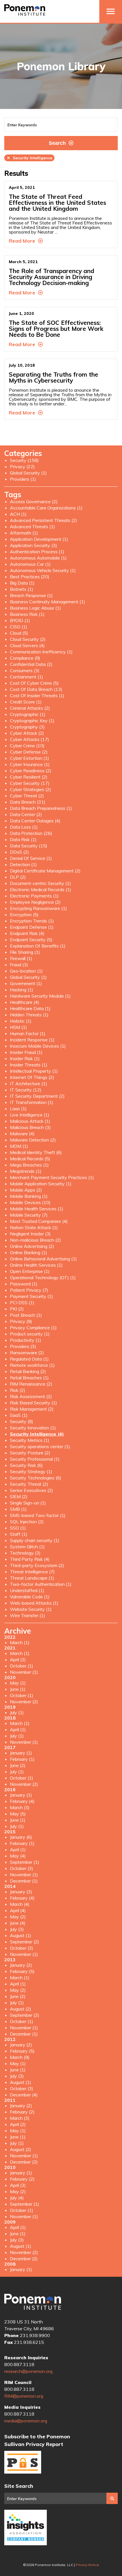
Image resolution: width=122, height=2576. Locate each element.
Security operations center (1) (40, 1446)
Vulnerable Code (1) (30, 1597)
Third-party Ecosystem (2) (37, 1565)
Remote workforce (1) (32, 1365)
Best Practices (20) (30, 577)
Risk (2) (18, 1390)
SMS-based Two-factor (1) (38, 1515)
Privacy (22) (22, 467)
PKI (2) (17, 1309)
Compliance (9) (25, 658)
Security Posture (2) (30, 1453)
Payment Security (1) (31, 1296)
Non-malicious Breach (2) (35, 1240)
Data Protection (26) (31, 833)
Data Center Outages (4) (35, 821)
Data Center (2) (26, 814)
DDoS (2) (19, 852)
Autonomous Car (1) (30, 564)
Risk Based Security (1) (33, 1403)
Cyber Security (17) (30, 783)
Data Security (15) (29, 846)
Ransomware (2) (27, 1353)
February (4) (22, 1801)
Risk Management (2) (32, 1409)
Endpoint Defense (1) (32, 927)
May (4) (18, 1856)
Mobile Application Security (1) (41, 1184)
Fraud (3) (19, 965)
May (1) (18, 1683)
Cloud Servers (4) (27, 645)
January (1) (21, 1753)
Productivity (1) (26, 1340)
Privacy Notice (87, 2565)
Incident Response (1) (32, 1040)
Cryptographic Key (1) (32, 721)
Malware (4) (22, 1134)
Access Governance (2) (34, 501)
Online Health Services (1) (36, 1265)
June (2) (18, 1765)
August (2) (21, 2009)
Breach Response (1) (31, 595)
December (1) (24, 1881)
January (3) (21, 1892)
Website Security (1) (31, 1609)
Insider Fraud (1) (26, 1052)
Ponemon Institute (33, 2302)
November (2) (24, 1702)
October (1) (22, 1666)
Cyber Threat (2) (27, 796)
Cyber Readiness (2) (31, 771)
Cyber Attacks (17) (30, 739)
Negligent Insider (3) (30, 1234)
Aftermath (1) (24, 533)
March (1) (20, 1642)
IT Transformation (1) (32, 1102)
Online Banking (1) (29, 1252)
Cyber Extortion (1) (30, 758)
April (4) (18, 1910)
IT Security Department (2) (37, 1096)
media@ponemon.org (26, 2421)
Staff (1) (19, 1534)
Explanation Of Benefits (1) (38, 946)
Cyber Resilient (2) (29, 777)
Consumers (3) (25, 670)
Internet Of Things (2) (32, 1077)
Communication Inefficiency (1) (41, 652)
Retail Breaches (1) (29, 1378)
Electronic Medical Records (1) (41, 889)
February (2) (22, 2112)
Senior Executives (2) (31, 1490)
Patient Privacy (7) (29, 1290)
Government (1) (26, 983)
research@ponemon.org (28, 2371)
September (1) (25, 1862)
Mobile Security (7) (29, 1215)
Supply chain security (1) (35, 1540)
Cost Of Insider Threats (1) (37, 695)
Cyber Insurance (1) (30, 764)
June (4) (18, 1923)
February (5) (22, 1971)
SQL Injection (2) (27, 1522)
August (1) (21, 1935)
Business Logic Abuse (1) (35, 608)
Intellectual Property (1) (34, 1071)
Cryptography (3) (27, 727)
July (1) (17, 1712)
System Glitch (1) (27, 1547)
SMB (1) (18, 1509)
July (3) (17, 1929)
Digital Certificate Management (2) (45, 871)
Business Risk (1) (27, 614)
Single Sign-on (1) (28, 1503)
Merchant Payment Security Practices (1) (52, 1177)
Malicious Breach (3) (30, 1127)
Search (57, 143)
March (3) (20, 1807)
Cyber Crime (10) (27, 746)
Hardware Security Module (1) (40, 996)
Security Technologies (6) (36, 1478)
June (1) (18, 1689)
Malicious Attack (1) (30, 1121)
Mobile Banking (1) (29, 1196)
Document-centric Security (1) (40, 883)
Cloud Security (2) (28, 639)
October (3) (22, 1868)
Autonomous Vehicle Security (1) (43, 570)
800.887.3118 (19, 2364)
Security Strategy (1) (31, 1471)
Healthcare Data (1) (30, 1008)
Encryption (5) (24, 915)
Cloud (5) (19, 633)
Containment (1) (27, 677)
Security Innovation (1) (33, 1428)
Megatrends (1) (26, 1171)
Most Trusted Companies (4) (39, 1221)
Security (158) (24, 460)
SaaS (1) (19, 1415)
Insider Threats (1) (29, 1065)
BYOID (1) (20, 620)
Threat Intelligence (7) (32, 1572)
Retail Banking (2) (28, 1371)
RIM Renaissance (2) (31, 1384)
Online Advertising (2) (32, 1246)
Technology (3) (25, 1553)
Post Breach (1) (26, 1315)
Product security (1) (30, 1334)
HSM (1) (18, 1027)
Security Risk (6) (26, 1465)
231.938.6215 (29, 2342)
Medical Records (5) (30, 1159)
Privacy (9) (21, 1321)
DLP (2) (18, 877)
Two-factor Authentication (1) (41, 1584)
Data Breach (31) (28, 802)
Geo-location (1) (26, 971)
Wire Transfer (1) (28, 1615)
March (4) (20, 1904)
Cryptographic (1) (28, 714)
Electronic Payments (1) (34, 896)
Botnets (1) (22, 589)
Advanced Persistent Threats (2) (44, 520)
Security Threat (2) (29, 1484)
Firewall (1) (21, 958)
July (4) (17, 2198)
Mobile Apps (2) (26, 1190)
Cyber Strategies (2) (30, 789)
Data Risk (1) (23, 839)
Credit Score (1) (26, 702)
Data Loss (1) (24, 827)
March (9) (20, 2057)
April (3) (18, 1659)
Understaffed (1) (27, 1590)
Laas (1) (18, 1109)
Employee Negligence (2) (35, 902)
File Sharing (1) (25, 952)
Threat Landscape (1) (32, 1578)
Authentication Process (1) (37, 552)
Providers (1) (23, 479)
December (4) (24, 2095)
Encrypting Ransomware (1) (38, 908)
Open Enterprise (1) (30, 1271)
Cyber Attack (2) (27, 733)
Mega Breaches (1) (29, 1165)
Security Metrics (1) (30, 1440)
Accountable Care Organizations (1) (46, 508)
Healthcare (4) (25, 1002)
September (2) (25, 1942)
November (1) (24, 1672)
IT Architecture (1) (29, 1083)
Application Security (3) (33, 545)
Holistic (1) (21, 1021)
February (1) (22, 1759)
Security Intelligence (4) (37, 1434)
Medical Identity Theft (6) (36, 1152)
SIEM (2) (19, 1497)
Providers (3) (23, 1346)
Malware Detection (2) (33, 1140)
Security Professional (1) (35, 1459)
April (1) (18, 1729)
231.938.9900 (35, 2335)
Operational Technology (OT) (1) (43, 1277)
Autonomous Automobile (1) (38, 558)
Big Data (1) (22, 583)
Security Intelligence (29, 158)
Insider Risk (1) (25, 1058)
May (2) (18, 1917)
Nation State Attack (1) (34, 1227)
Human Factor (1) (28, 1033)
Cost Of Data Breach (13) (36, 689)
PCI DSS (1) (22, 1303)
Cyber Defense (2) (29, 752)
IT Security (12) (26, 1090)
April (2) (18, 2124)
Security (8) (22, 1421)
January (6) (21, 1837)
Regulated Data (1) (29, 1359)
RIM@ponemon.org (24, 2396)
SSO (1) (18, 1528)
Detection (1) (23, 864)
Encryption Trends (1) (32, 921)
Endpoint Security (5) (31, 940)
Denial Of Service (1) (31, 858)
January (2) (21, 1965)
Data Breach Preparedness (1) (41, 808)
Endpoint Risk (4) (27, 933)
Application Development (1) (39, 539)
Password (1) (24, 1284)
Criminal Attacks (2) (30, 708)
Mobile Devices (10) (30, 1202)
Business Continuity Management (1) (48, 602)
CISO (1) (19, 627)
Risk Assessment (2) (31, 1396)
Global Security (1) (28, 473)
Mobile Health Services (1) (37, 1209)
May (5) (18, 1814)
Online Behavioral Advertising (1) (43, 1259)
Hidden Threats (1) (29, 1015)
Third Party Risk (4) (30, 1559)
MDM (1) (19, 1146)
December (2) (24, 2162)
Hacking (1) (22, 990)
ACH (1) (18, 514)
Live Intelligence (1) (30, 1115)
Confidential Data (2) (31, 664)
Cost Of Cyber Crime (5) (34, 683)
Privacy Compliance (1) (33, 1328)
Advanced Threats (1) (32, 527)
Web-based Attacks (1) (34, 1603)
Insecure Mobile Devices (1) (38, 1046)
